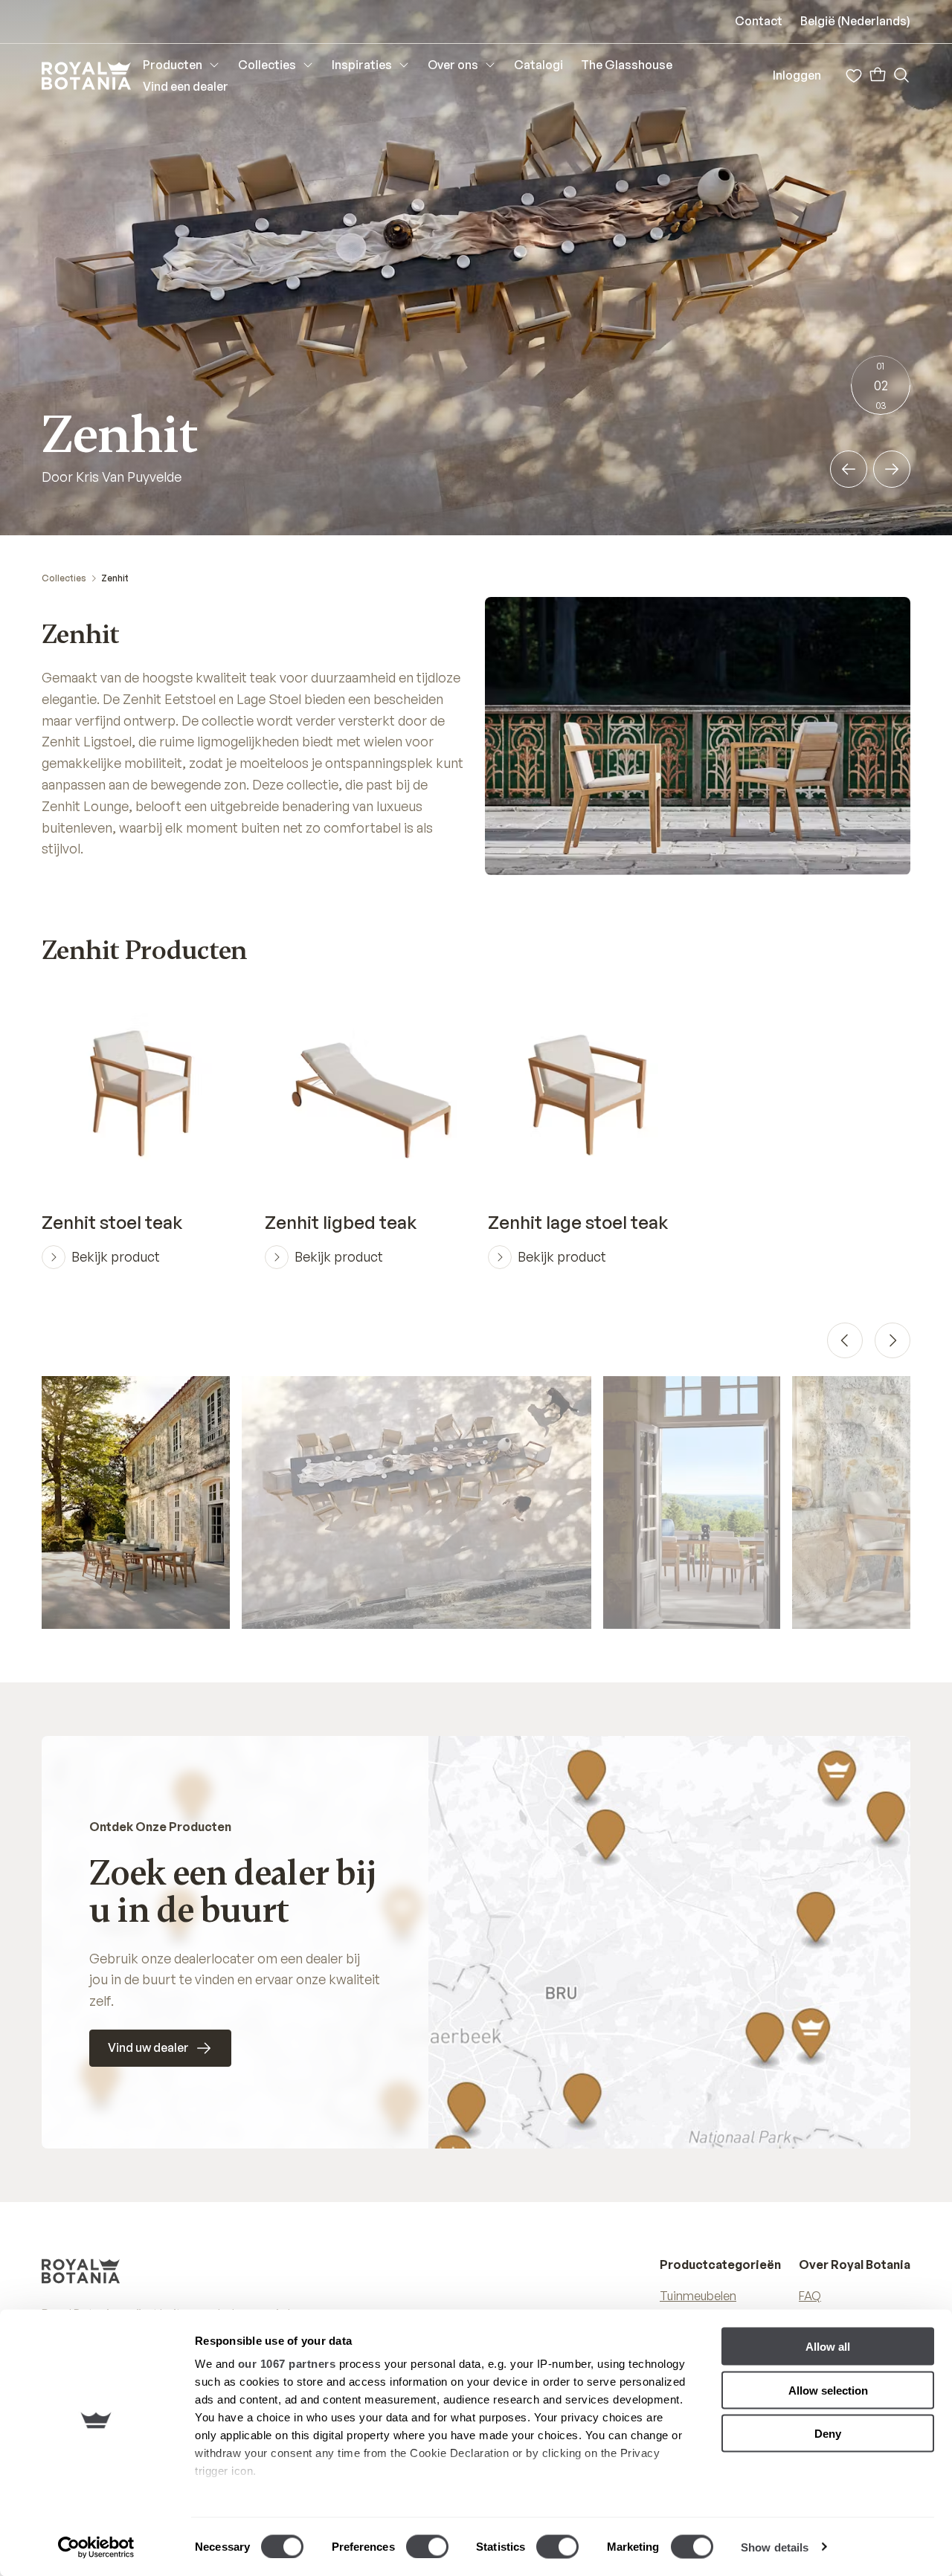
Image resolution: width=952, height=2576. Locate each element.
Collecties (64, 578)
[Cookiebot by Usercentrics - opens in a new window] (96, 2547)
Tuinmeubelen (698, 2296)
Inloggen (797, 75)
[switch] (427, 2546)
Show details (775, 2547)
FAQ (810, 2296)
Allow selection (828, 2390)
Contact (759, 21)
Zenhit (115, 578)
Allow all (828, 2347)
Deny (828, 2434)
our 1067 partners (287, 2364)
